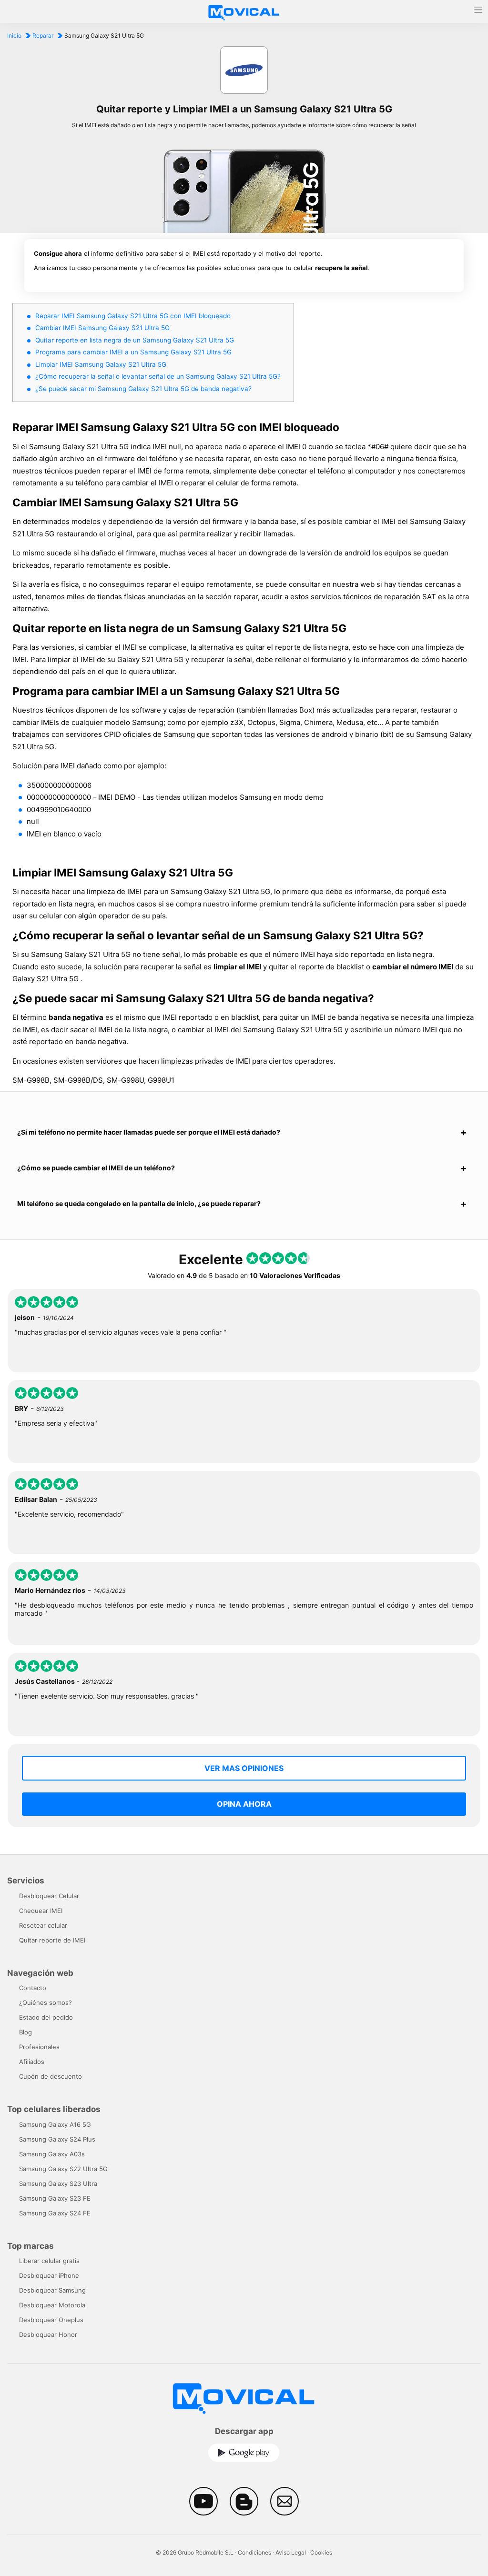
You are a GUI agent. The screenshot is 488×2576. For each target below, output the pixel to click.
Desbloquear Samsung (52, 2290)
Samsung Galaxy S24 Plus (57, 2139)
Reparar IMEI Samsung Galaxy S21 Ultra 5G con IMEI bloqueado (133, 316)
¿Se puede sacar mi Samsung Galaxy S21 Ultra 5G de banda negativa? (143, 389)
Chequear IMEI (41, 1911)
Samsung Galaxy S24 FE (55, 2213)
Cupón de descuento (51, 2076)
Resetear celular (43, 1925)
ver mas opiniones (244, 1768)
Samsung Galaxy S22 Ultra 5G (63, 2169)
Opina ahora (244, 1804)
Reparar (43, 35)
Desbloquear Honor (48, 2334)
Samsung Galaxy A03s (52, 2154)
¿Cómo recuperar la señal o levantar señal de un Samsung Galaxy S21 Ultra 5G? (158, 376)
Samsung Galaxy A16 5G (55, 2124)
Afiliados (32, 2062)
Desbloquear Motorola (52, 2305)
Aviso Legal (291, 2552)
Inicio (14, 35)
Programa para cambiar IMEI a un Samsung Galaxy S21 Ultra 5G (133, 352)
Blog (25, 2032)
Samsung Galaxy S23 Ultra (58, 2184)
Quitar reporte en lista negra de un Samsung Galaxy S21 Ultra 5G (135, 340)
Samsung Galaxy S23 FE (55, 2198)
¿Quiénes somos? (46, 2002)
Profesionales (39, 2047)
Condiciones (254, 2552)
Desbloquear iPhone (49, 2275)
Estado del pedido (46, 2017)
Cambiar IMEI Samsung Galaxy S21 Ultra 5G (102, 328)
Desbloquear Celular (49, 1896)
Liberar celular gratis (49, 2261)
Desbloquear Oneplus (51, 2320)
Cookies (321, 2552)
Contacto (33, 1988)
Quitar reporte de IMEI (52, 1940)
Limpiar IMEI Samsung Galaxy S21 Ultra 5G (101, 364)
